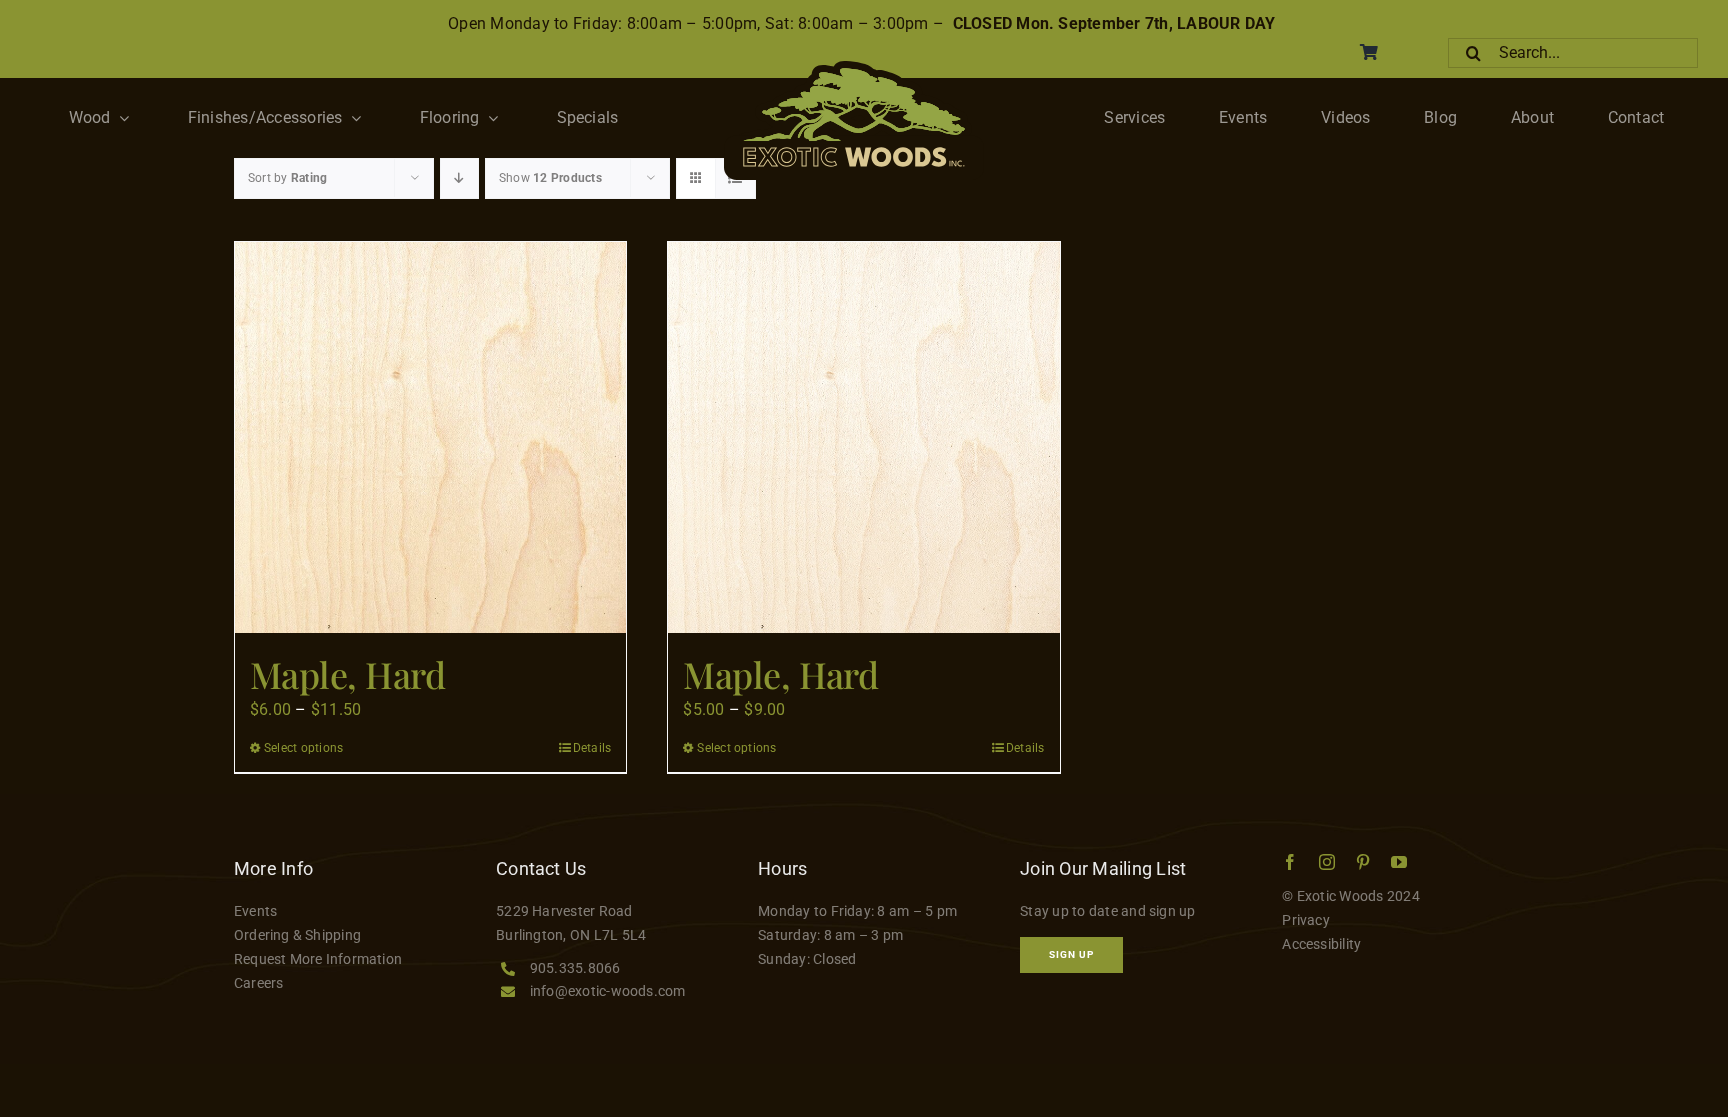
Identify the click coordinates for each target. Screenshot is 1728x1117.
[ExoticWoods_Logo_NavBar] (854, 68)
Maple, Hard (347, 674)
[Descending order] (459, 178)
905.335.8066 (575, 968)
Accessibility (1321, 944)
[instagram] (1327, 862)
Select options (303, 748)
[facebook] (1290, 862)
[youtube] (1399, 862)
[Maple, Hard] (430, 437)
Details (592, 748)
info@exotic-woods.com (608, 991)
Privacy (1306, 920)
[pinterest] (1363, 862)
